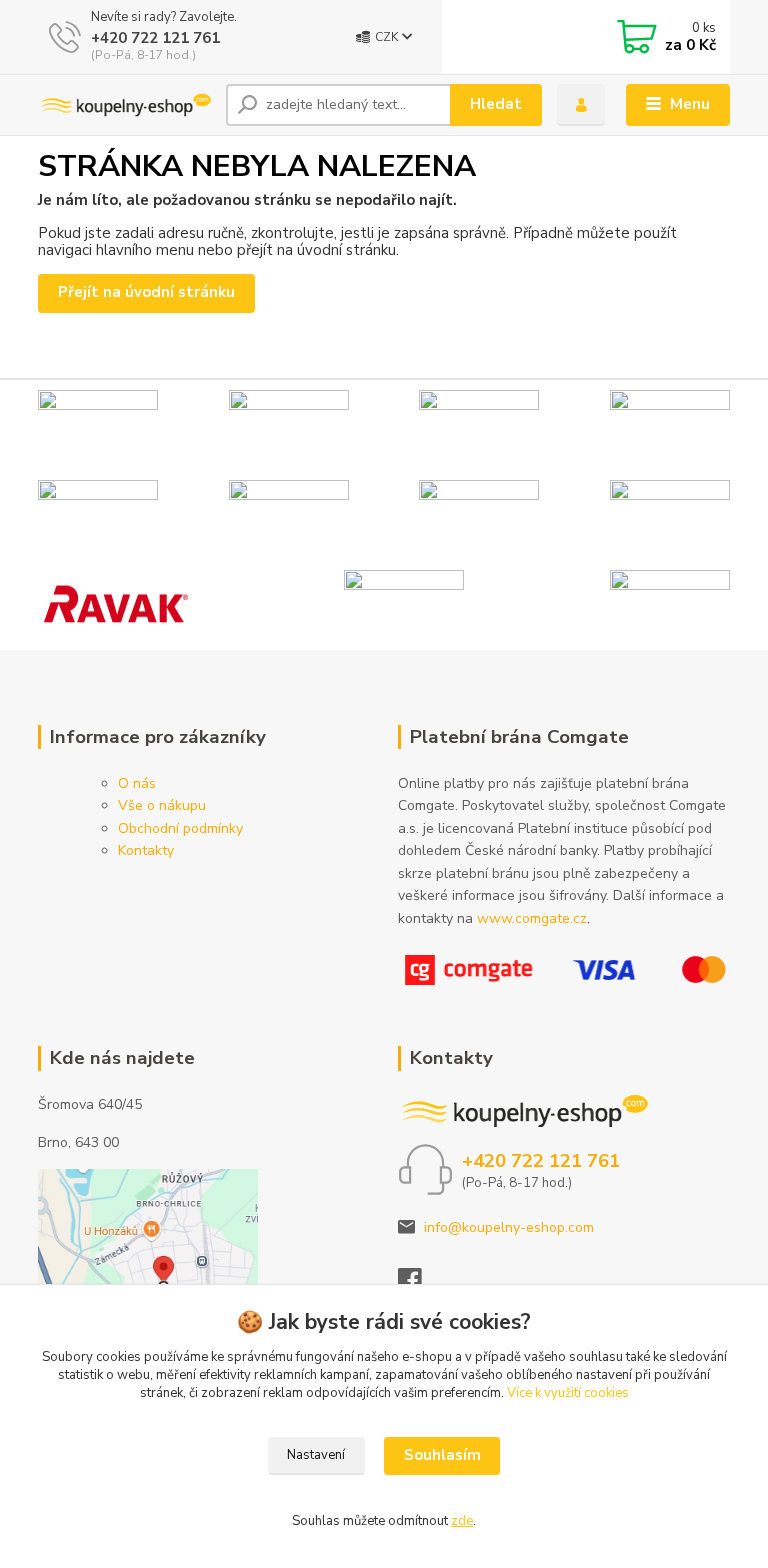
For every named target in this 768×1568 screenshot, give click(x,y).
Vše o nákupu (162, 805)
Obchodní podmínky (180, 828)
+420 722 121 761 (155, 38)
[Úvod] (124, 105)
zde (462, 1521)
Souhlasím (442, 1455)
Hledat (496, 104)
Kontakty (146, 850)
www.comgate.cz (532, 918)
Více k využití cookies (568, 1393)
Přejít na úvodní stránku (146, 292)
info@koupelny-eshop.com (509, 1227)
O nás (137, 783)
